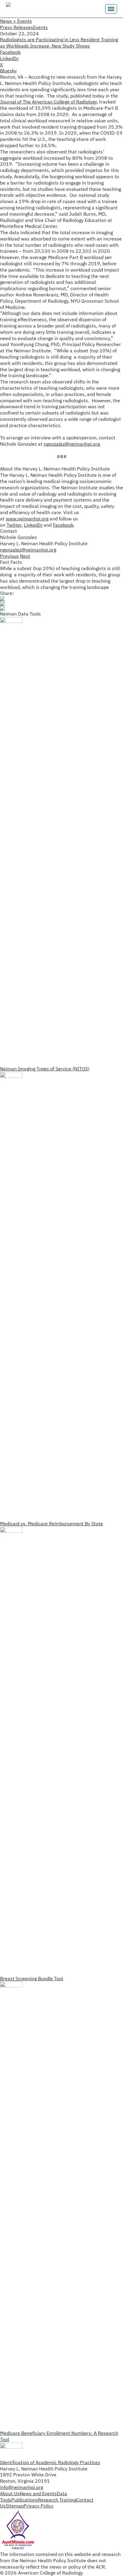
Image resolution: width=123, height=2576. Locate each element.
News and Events (38, 2493)
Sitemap (15, 2506)
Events (40, 27)
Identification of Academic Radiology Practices (50, 2462)
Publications (25, 2500)
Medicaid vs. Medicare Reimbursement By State (51, 1524)
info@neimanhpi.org (21, 2487)
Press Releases (17, 27)
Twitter (14, 525)
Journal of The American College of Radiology (48, 102)
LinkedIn (33, 525)
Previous (9, 556)
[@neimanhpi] (61, 599)
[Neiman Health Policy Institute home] (36, 9)
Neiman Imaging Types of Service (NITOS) (45, 1069)
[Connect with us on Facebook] (61, 604)
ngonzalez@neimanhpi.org (72, 444)
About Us (10, 2493)
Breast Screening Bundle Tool (31, 1978)
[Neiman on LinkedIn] (61, 608)
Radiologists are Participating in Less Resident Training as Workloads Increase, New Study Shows (59, 43)
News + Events (16, 21)
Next (25, 556)
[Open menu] (111, 9)
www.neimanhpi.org (27, 519)
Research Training (57, 2500)
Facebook (63, 525)
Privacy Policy (39, 2506)
